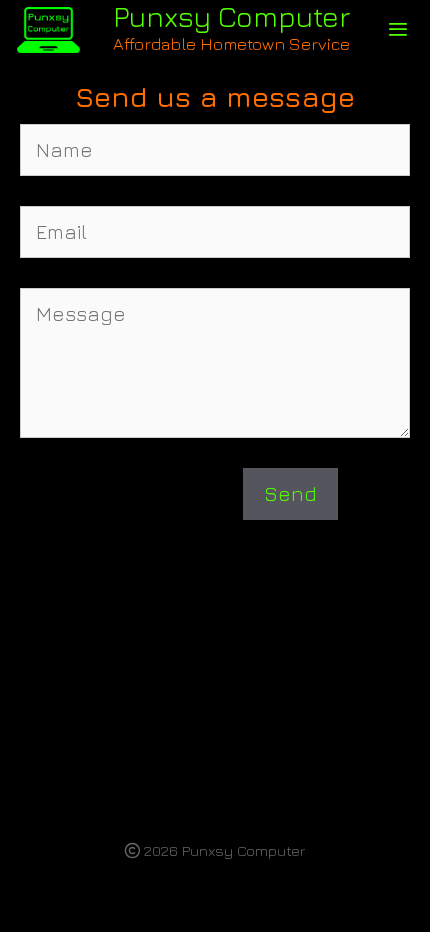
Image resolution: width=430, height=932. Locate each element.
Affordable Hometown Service (231, 43)
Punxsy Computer (232, 16)
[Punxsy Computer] (48, 30)
